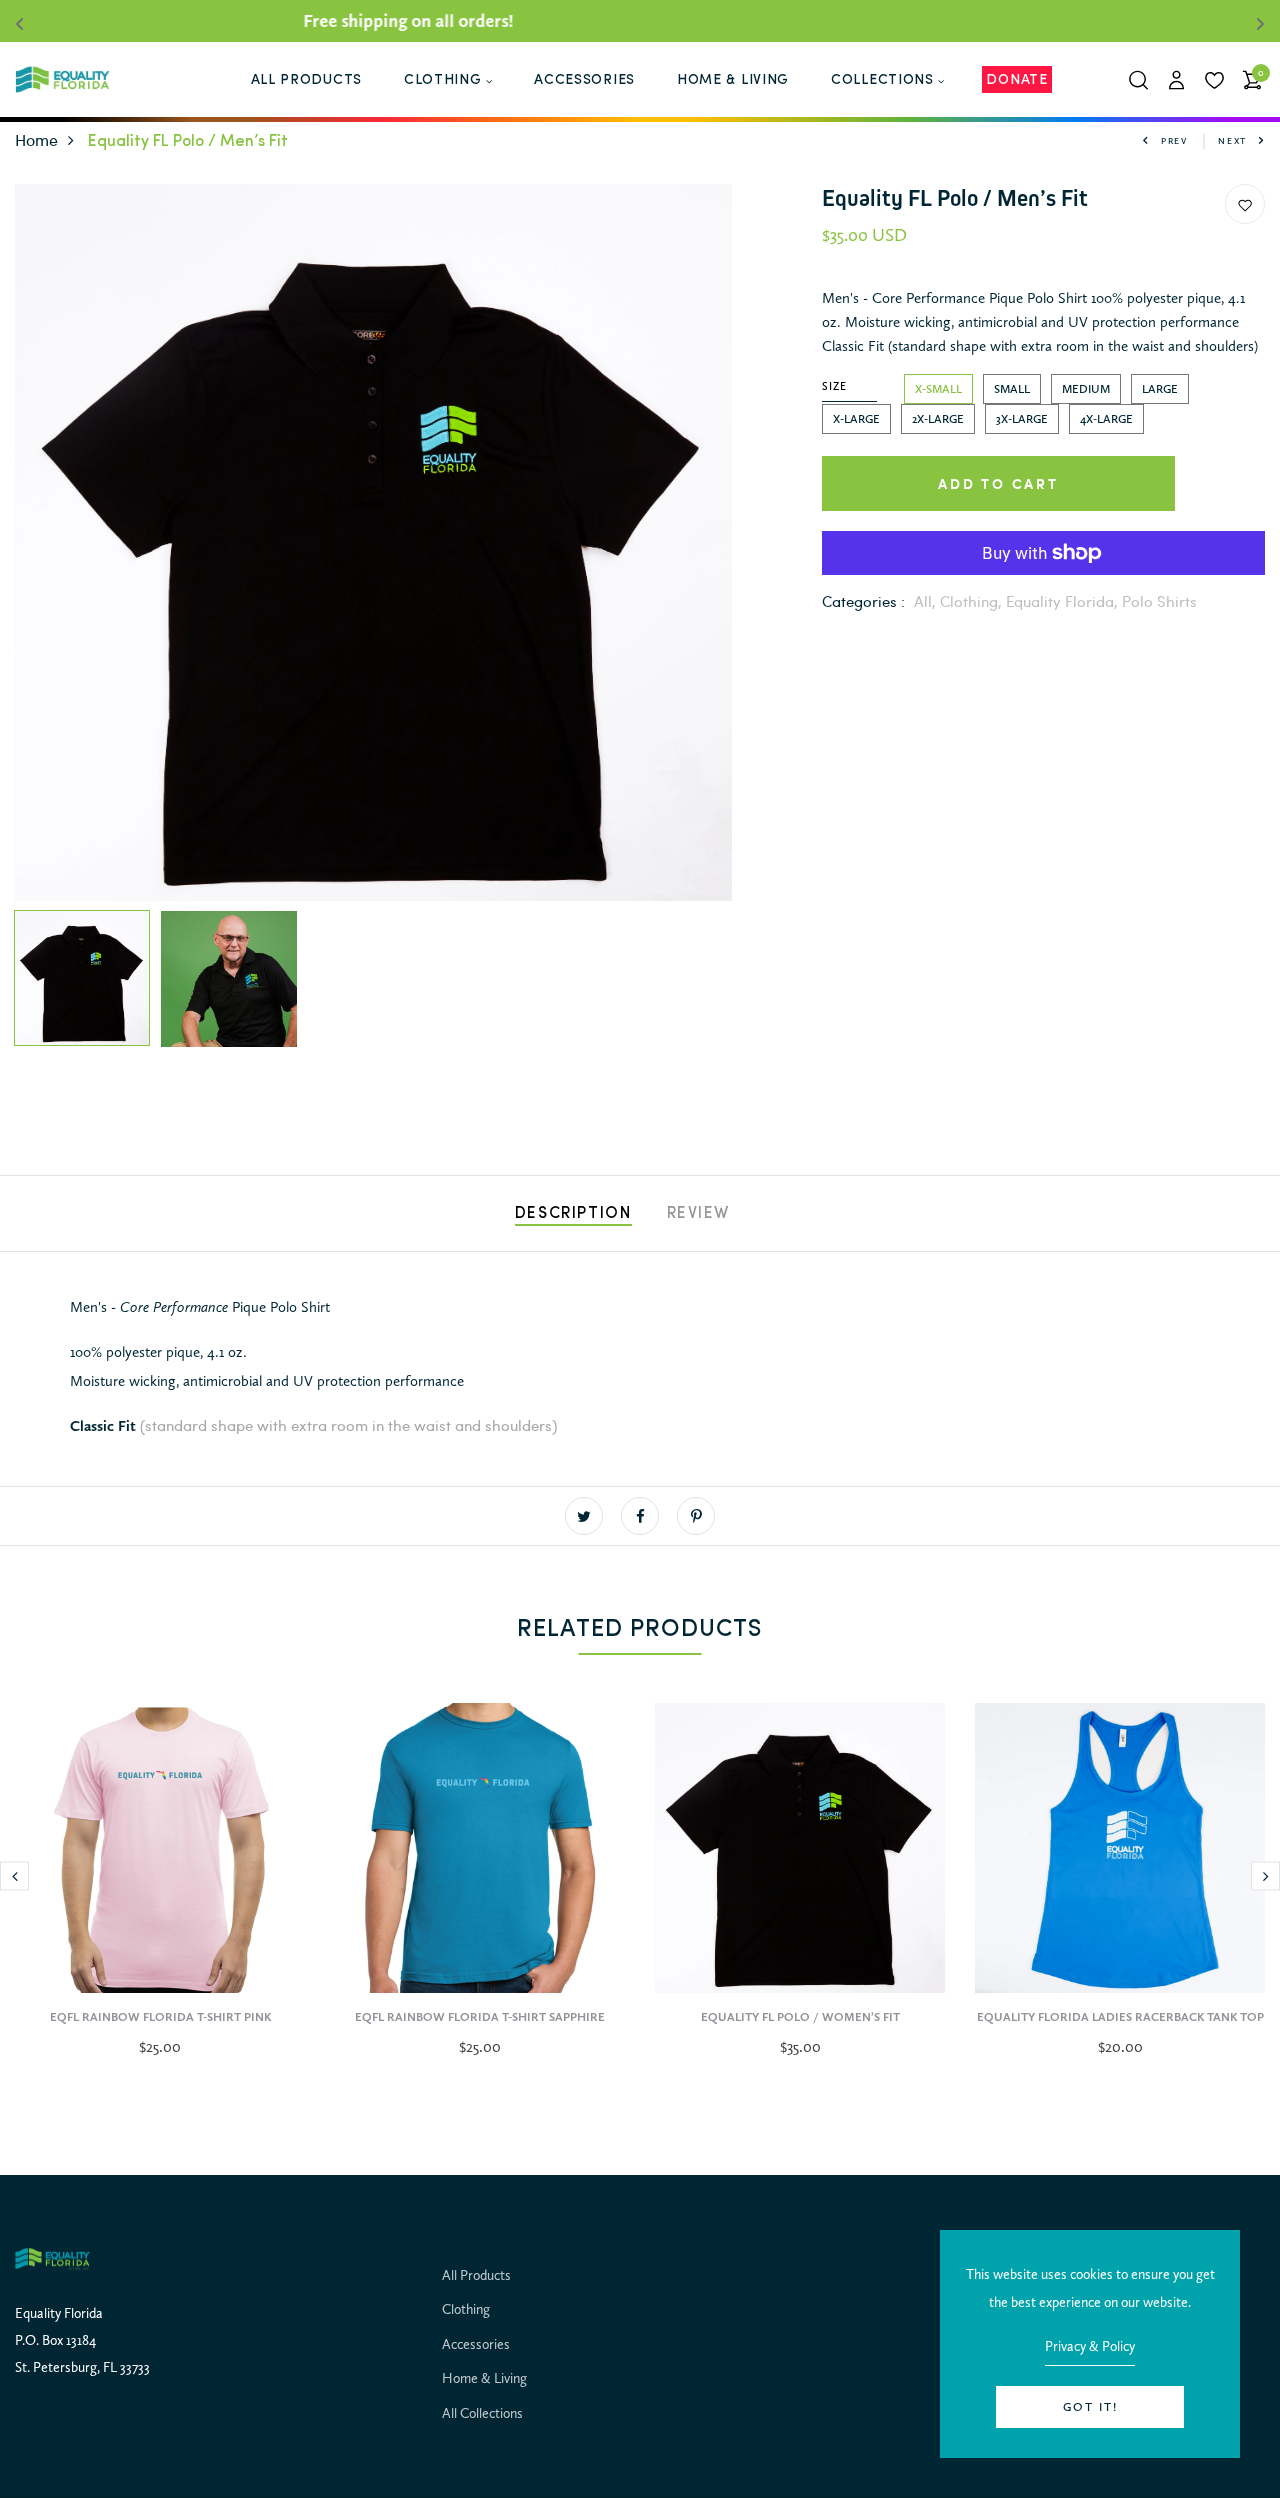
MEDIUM (1086, 389)
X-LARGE (856, 419)
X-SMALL (938, 389)
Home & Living (733, 80)
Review (699, 1214)
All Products (476, 2275)
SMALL (1012, 389)
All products (306, 80)
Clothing (443, 80)
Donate (1016, 80)
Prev (1174, 140)
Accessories (584, 80)
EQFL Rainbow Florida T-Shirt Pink (160, 2017)
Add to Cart (998, 483)
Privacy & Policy (1090, 2346)
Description (573, 1214)
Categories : (863, 601)
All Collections (482, 2413)
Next (1232, 140)
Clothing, (973, 601)
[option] (373, 542)
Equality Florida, (1064, 601)
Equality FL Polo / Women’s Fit (800, 2017)
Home (36, 139)
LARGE (1160, 389)
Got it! (1090, 2407)
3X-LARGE (1022, 419)
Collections (882, 80)
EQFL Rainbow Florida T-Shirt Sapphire (480, 2017)
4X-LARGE (1106, 419)
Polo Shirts (1159, 601)
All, (927, 601)
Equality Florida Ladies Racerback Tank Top (1120, 2017)
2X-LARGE (938, 419)
